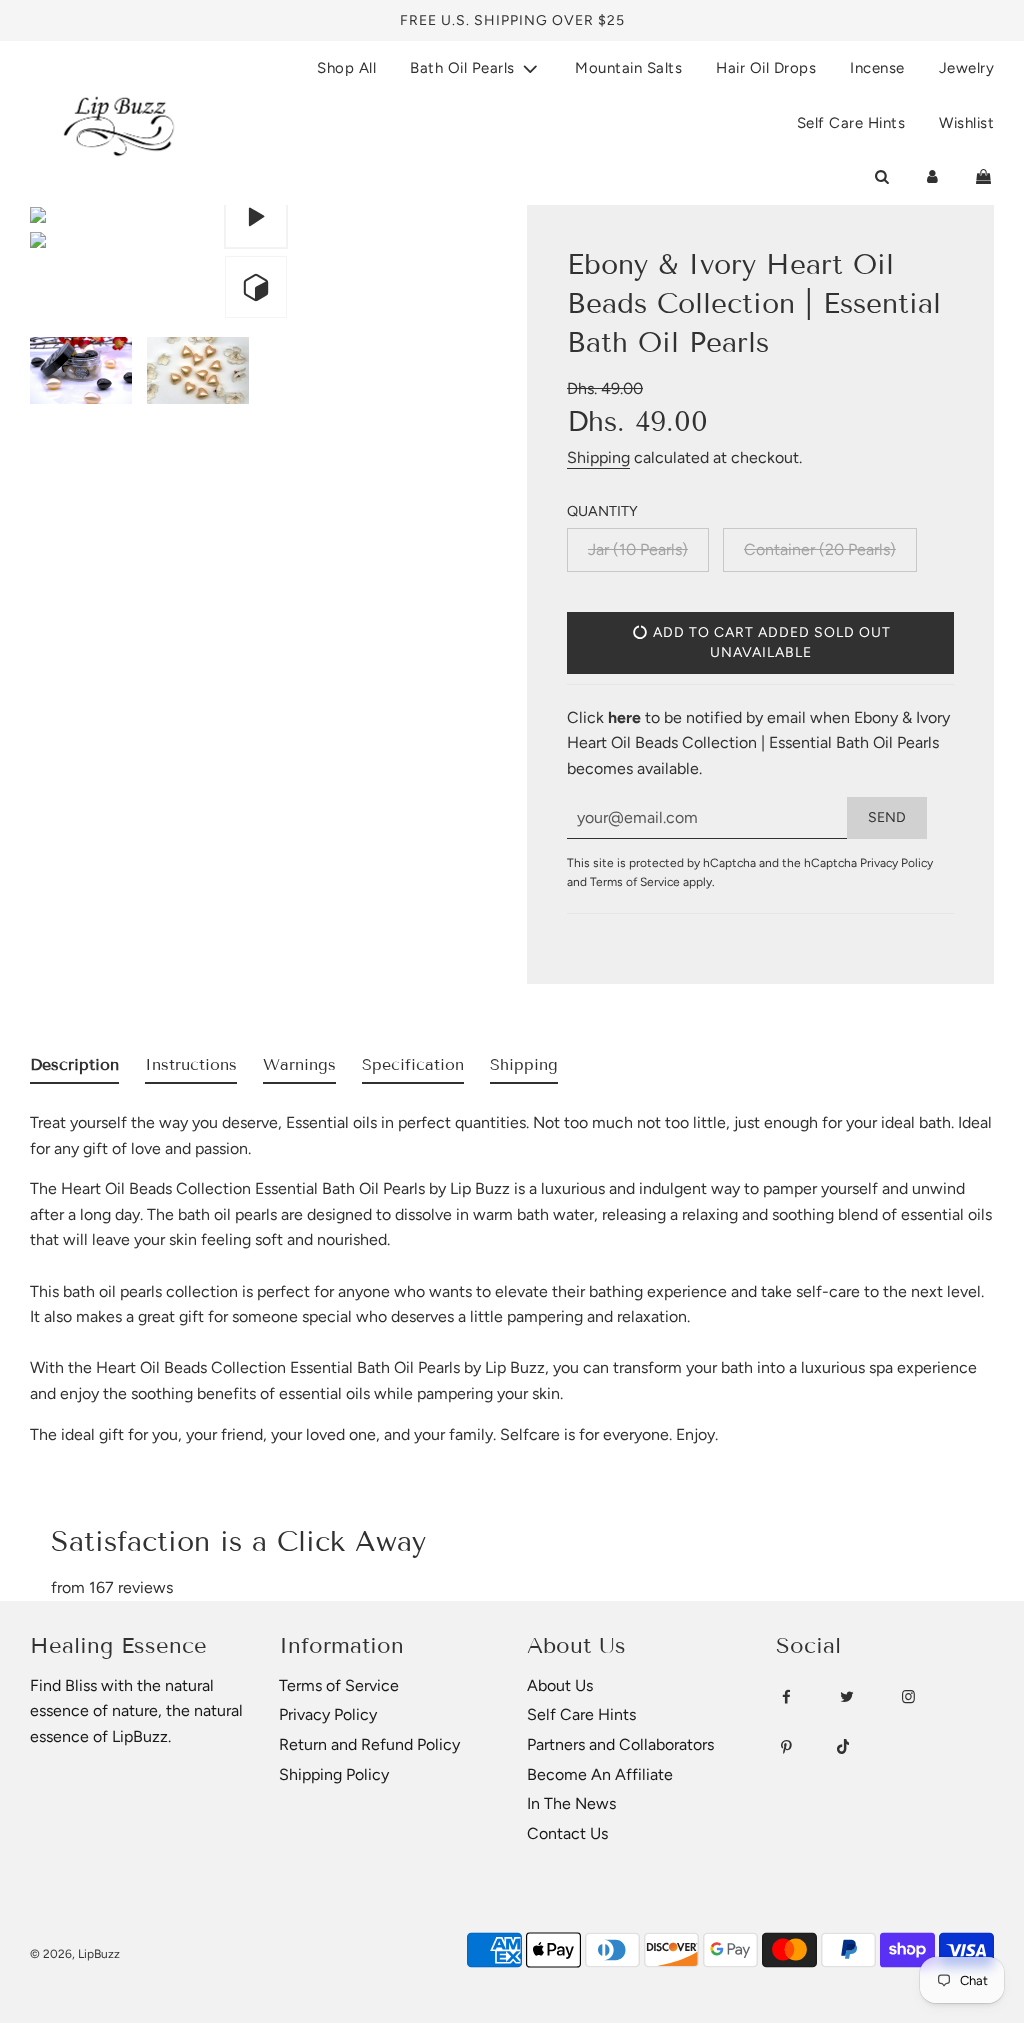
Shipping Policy (334, 1774)
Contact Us (567, 1833)
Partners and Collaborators (620, 1744)
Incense (877, 68)
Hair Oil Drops (766, 68)
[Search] (881, 177)
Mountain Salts (628, 68)
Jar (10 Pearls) (638, 549)
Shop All (346, 68)
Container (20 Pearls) (820, 549)
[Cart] (983, 177)
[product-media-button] (256, 217)
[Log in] (932, 177)
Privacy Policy (896, 863)
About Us (560, 1685)
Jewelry (967, 68)
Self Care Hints (851, 123)
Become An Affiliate (600, 1774)
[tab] (74, 1069)
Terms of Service (635, 882)
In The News (571, 1803)
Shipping (598, 457)
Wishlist (966, 123)
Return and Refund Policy (369, 1744)
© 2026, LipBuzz (75, 1954)
